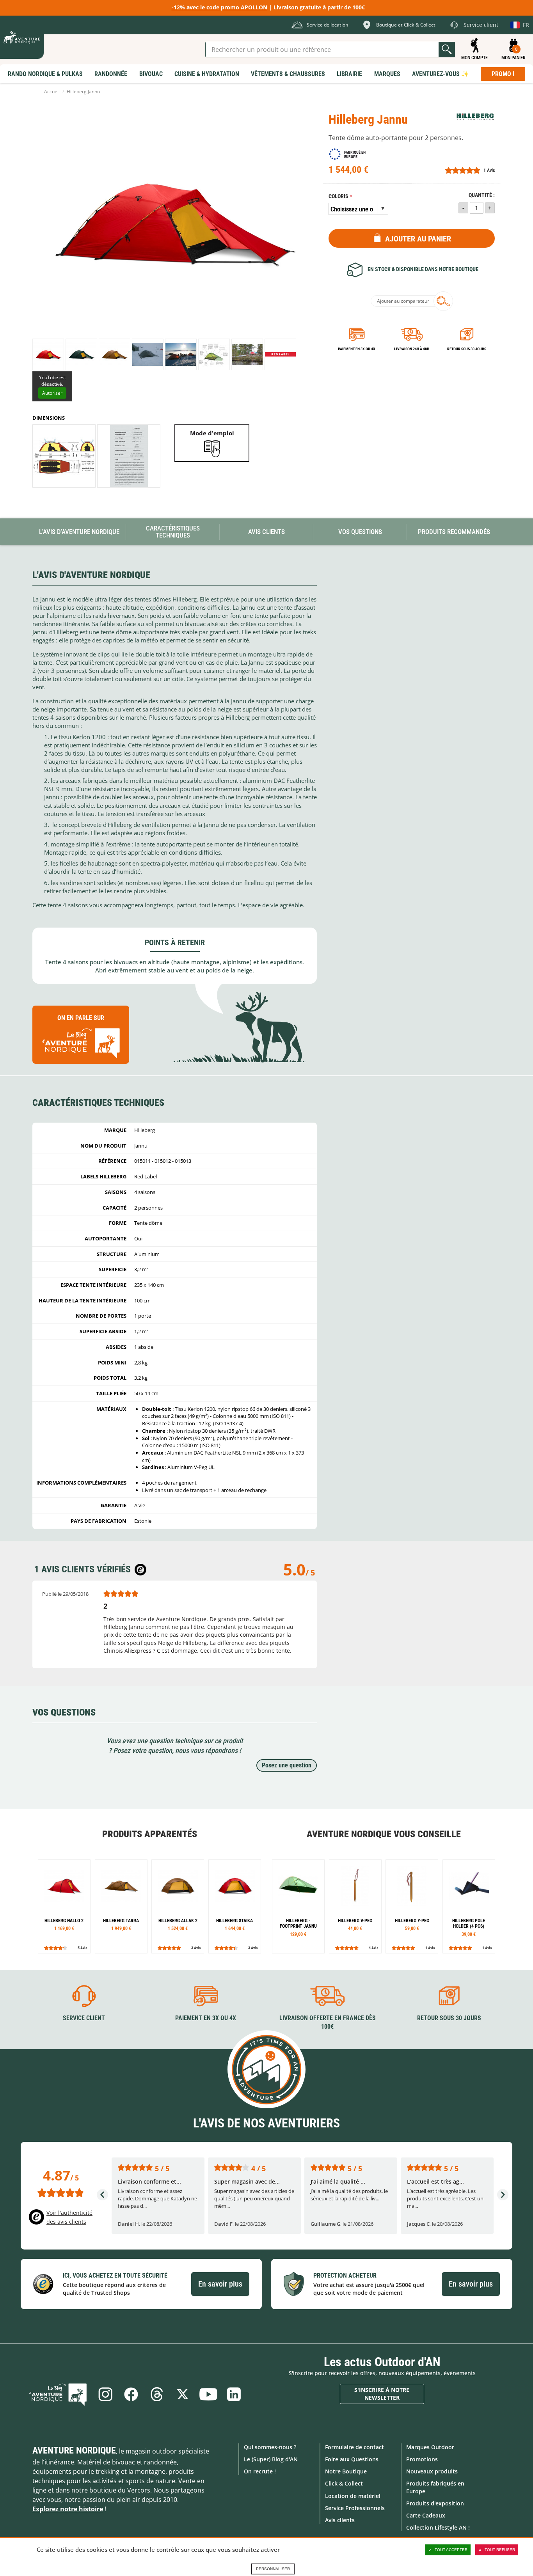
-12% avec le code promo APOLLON (219, 7)
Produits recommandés (454, 532)
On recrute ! (260, 2471)
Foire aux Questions (352, 2459)
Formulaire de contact (354, 2447)
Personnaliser (273, 2569)
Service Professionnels (355, 2508)
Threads (157, 2394)
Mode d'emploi (212, 433)
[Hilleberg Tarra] (121, 1906)
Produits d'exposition (435, 2503)
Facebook (131, 2394)
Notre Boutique (346, 2471)
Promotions (422, 2459)
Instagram (105, 2394)
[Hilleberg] (475, 117)
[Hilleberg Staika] (235, 1906)
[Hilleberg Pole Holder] (469, 1906)
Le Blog (58, 2394)
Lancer (447, 50)
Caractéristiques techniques (173, 532)
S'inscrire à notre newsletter (382, 2394)
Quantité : (482, 195)
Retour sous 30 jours (467, 349)
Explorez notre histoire (68, 2509)
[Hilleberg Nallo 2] (64, 1906)
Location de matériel (353, 2496)
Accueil (52, 91)
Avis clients (340, 2520)
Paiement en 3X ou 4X (357, 349)
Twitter (183, 2394)
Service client (84, 2018)
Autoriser (52, 393)
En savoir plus (220, 2284)
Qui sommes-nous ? (270, 2447)
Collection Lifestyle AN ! (438, 2527)
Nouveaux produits (432, 2471)
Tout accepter (451, 2550)
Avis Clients (266, 532)
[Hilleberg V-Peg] (355, 1906)
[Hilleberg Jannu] (48, 354)
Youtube (208, 2394)
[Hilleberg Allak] (178, 1906)
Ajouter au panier (418, 239)
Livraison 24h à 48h (412, 349)
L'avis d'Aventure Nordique (79, 532)
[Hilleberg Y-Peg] (412, 1906)
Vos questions (360, 532)
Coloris (338, 196)
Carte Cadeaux (426, 2515)
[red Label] (280, 354)
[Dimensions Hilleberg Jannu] (64, 456)
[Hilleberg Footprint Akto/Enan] (298, 1906)
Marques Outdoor (430, 2447)
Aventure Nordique (74, 2450)
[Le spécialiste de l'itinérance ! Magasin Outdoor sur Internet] (22, 37)
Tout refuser (500, 2550)
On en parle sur (81, 1018)
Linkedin (234, 2394)
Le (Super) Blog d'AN (271, 2459)
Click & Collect (344, 2483)
